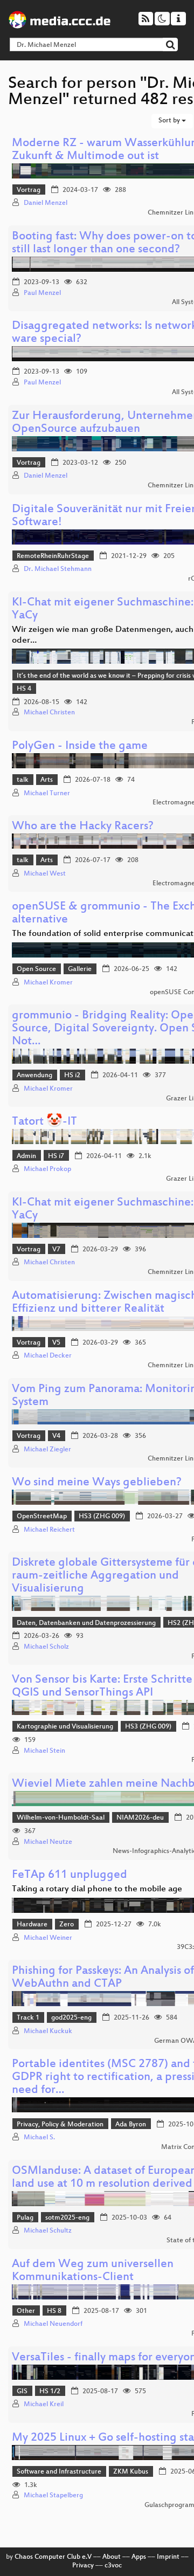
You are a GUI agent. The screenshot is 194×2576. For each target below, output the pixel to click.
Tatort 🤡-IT (44, 1122)
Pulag (25, 2218)
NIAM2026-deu (140, 1818)
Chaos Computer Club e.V (53, 2557)
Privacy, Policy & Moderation (60, 2125)
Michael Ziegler (47, 1450)
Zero (67, 1925)
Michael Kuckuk (48, 2031)
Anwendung (34, 1076)
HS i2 (72, 1076)
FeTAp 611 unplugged (70, 1875)
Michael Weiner (48, 1938)
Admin (26, 1156)
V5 (56, 1343)
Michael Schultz (48, 2231)
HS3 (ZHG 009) (102, 1517)
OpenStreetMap (42, 1517)
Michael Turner (47, 794)
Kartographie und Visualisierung (65, 1727)
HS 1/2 (50, 2392)
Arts (47, 780)
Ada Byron (131, 2125)
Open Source (36, 969)
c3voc (113, 2566)
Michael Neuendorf (53, 2324)
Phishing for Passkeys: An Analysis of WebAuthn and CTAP (103, 1978)
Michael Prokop (47, 1169)
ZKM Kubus (131, 2472)
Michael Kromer (48, 983)
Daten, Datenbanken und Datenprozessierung (86, 1623)
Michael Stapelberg (53, 2496)
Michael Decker (48, 1356)
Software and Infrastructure (59, 2472)
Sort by (170, 121)
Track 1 (28, 2018)
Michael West (45, 874)
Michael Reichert (49, 1530)
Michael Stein (44, 1751)
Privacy (83, 2566)
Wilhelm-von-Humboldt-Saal (61, 1818)
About (112, 2557)
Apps (139, 2557)
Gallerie (80, 969)
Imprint (168, 2557)
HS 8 (54, 2311)
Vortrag (29, 190)
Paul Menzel (42, 293)
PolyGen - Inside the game (80, 746)
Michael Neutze (48, 1842)
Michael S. (39, 2138)
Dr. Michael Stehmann (58, 569)
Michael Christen (49, 713)
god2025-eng (71, 2018)
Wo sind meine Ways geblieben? (97, 1483)
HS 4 (24, 689)
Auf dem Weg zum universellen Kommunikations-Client (93, 2271)
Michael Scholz (46, 1647)
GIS (22, 2392)
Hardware (32, 1925)
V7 (56, 1250)
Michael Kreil (44, 2405)
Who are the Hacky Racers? (83, 827)
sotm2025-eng (67, 2218)
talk (23, 780)
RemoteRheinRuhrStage (53, 556)
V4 (56, 1436)
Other (26, 2311)
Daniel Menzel (46, 203)
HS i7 (56, 1156)
